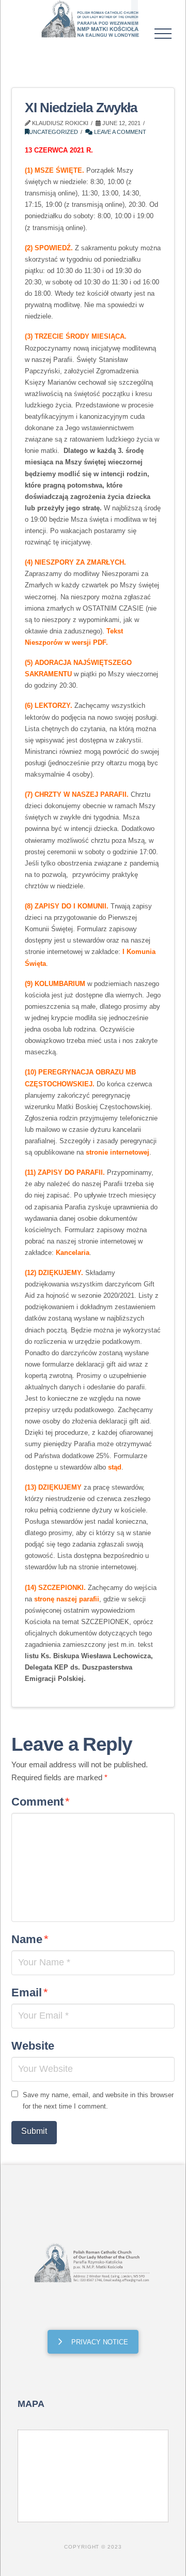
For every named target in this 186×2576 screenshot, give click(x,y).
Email (29, 1992)
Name (30, 1939)
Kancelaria (73, 1253)
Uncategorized (53, 132)
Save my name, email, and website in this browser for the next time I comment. (98, 2101)
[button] (163, 34)
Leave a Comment (119, 132)
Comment (40, 1802)
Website (33, 2046)
